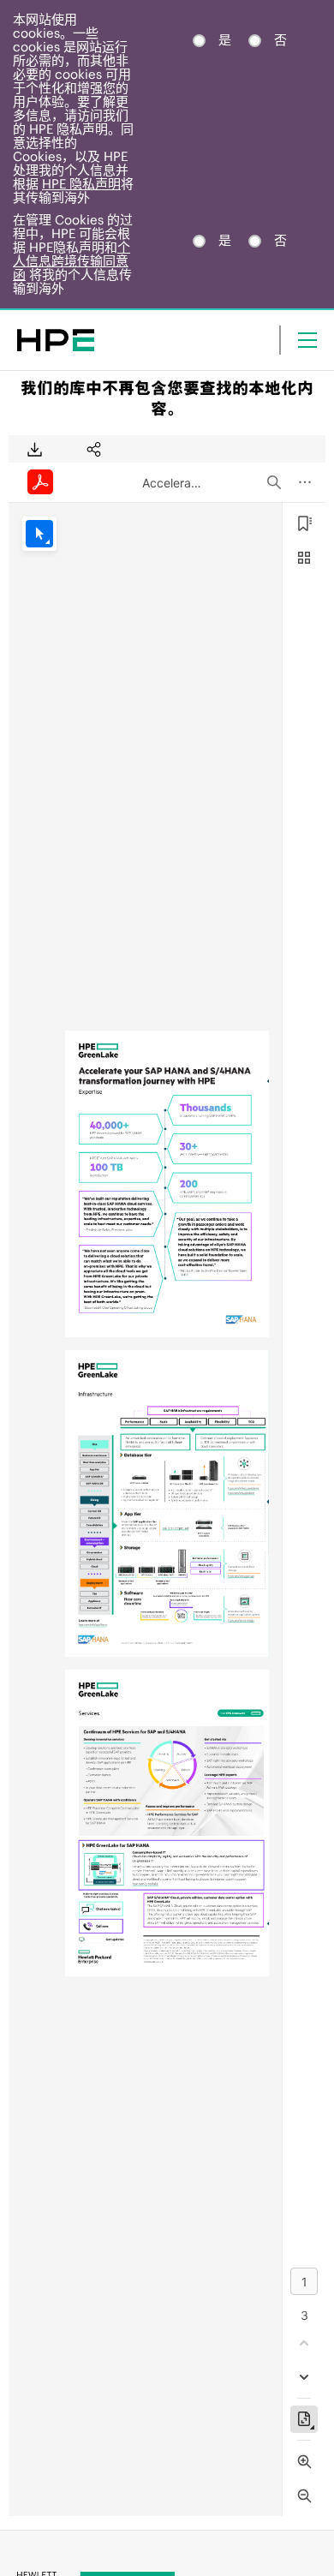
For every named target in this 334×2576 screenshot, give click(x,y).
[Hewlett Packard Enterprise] (56, 340)
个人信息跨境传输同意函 (72, 261)
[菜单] (307, 340)
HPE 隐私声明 (81, 184)
